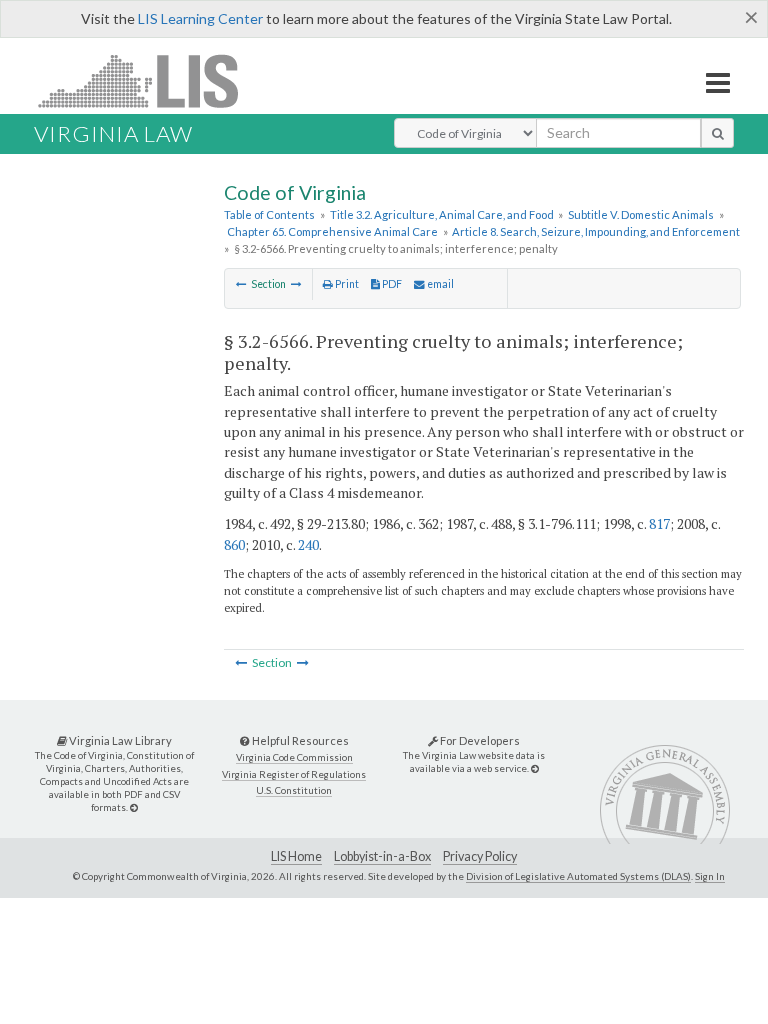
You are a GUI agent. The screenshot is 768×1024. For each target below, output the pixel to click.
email (439, 284)
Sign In (710, 876)
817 (659, 523)
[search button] (717, 133)
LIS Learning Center (200, 18)
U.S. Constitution (294, 790)
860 (234, 544)
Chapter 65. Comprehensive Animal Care (332, 231)
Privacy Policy (480, 856)
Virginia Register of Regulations (294, 774)
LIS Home (296, 856)
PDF (391, 284)
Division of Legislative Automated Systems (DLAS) (578, 876)
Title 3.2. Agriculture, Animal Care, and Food (442, 214)
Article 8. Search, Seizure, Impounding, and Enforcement (596, 231)
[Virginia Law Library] (134, 807)
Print (346, 284)
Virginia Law (113, 133)
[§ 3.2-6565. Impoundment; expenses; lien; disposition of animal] (241, 284)
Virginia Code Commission (294, 757)
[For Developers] (535, 768)
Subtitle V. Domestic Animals (641, 214)
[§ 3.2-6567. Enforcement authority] (296, 284)
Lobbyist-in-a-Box (382, 856)
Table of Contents (269, 214)
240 (308, 544)
